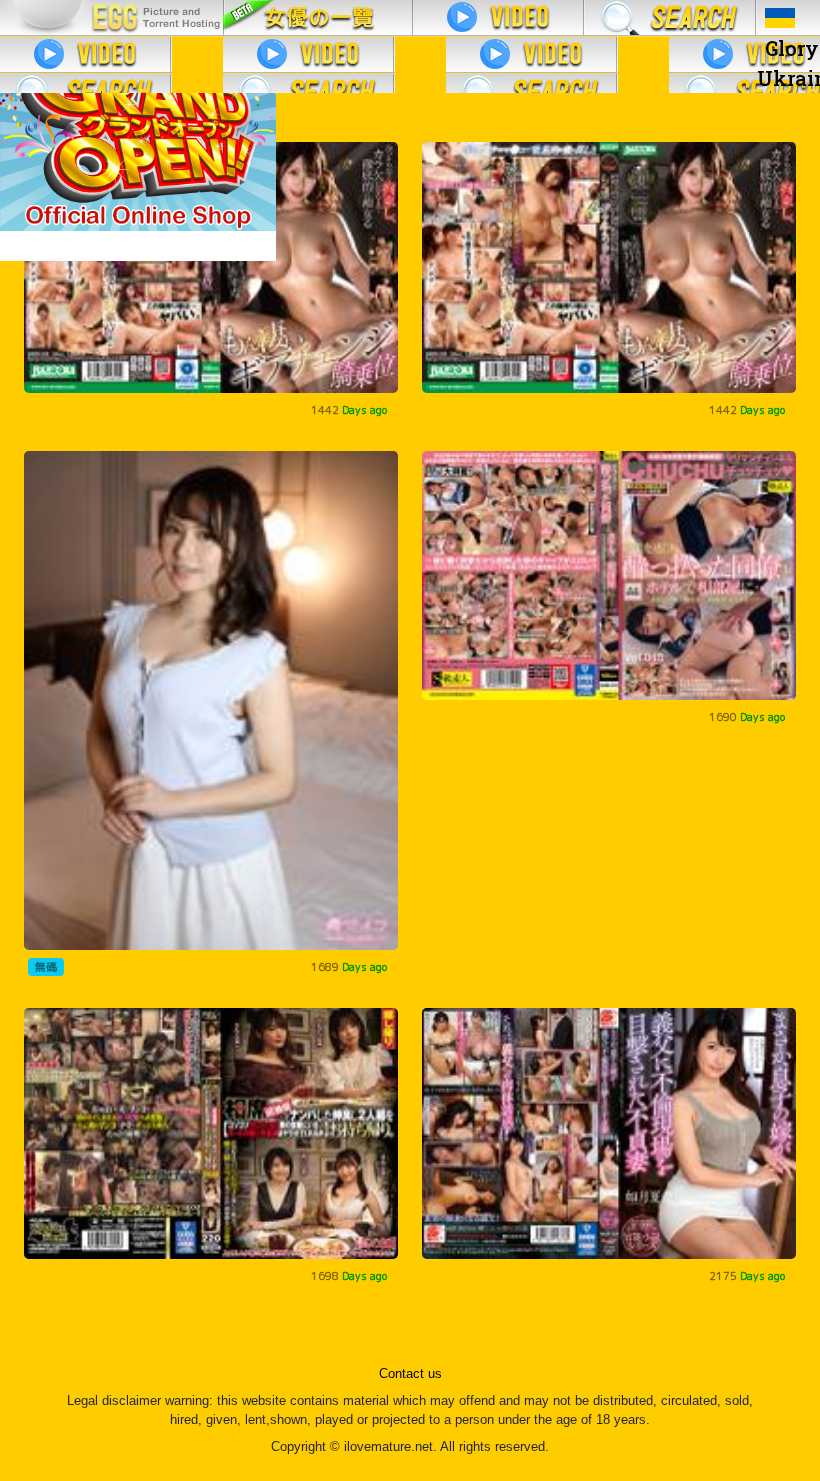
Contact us (410, 1374)
